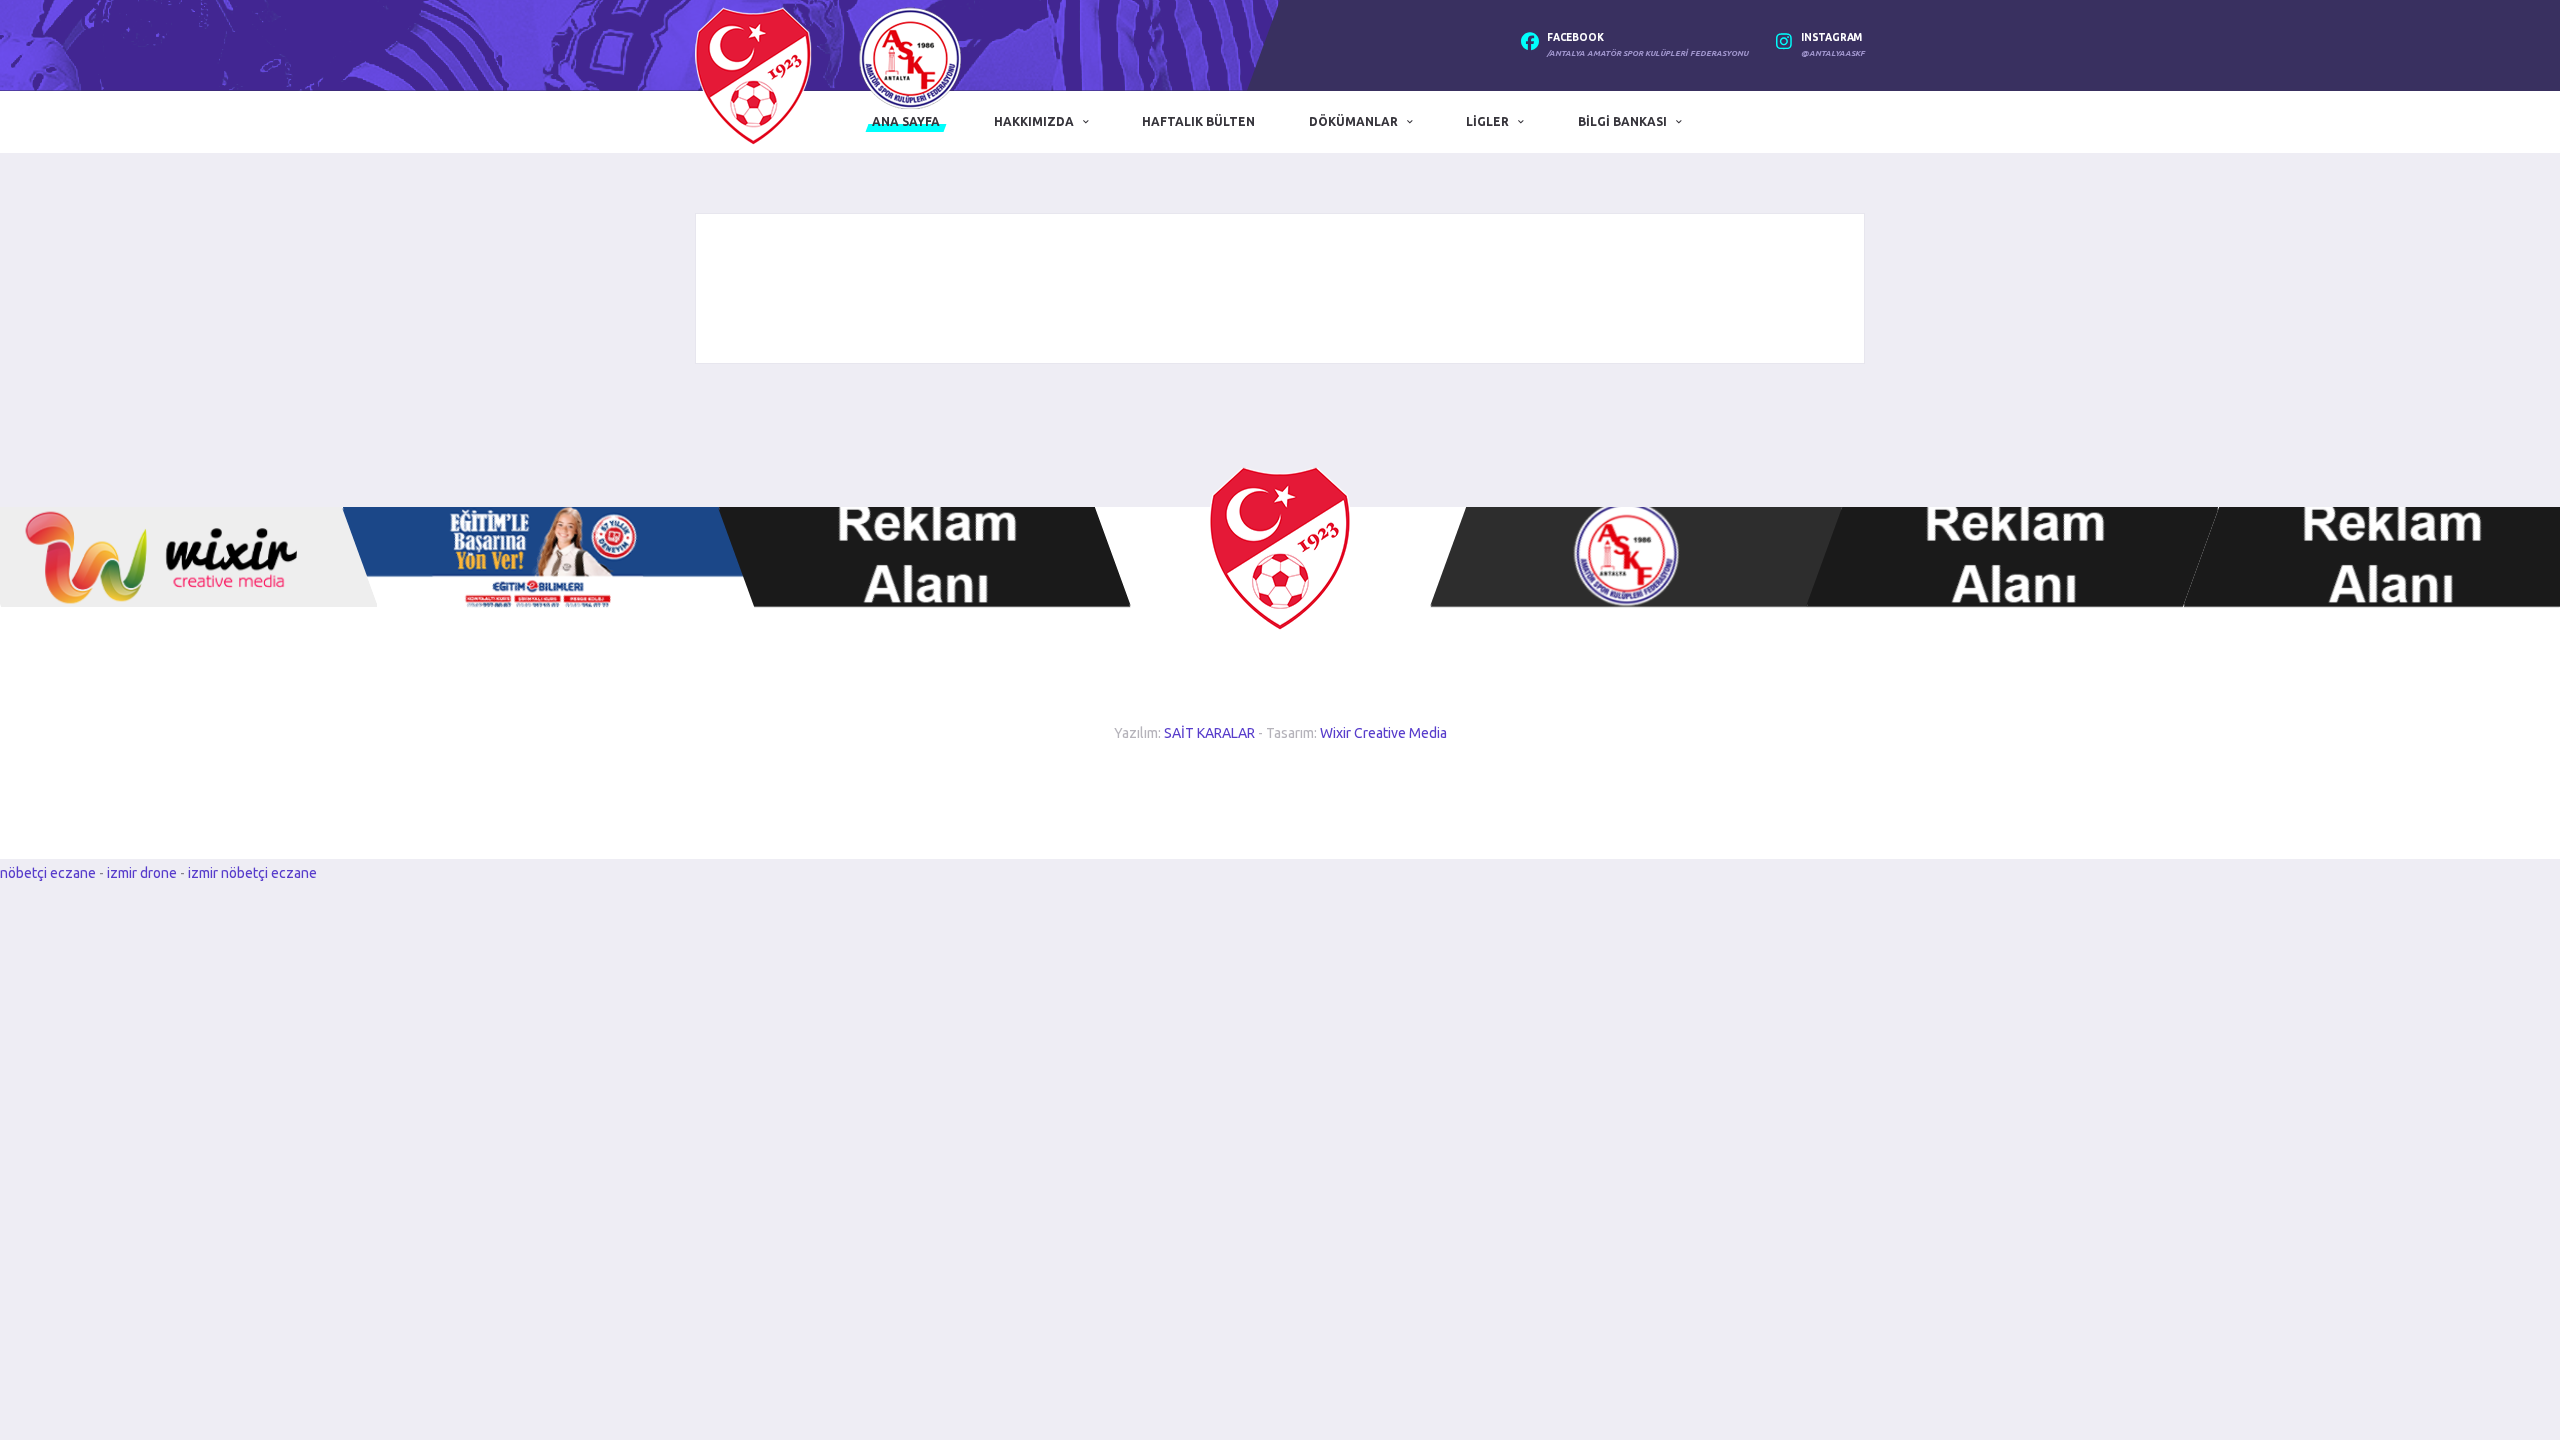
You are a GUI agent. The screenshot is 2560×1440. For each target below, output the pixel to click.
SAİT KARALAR (1209, 733)
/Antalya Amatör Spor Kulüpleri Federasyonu (1647, 53)
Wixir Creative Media (1383, 733)
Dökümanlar (1353, 121)
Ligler (1487, 121)
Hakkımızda (1034, 121)
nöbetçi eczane (48, 873)
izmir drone (142, 873)
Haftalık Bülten (1198, 121)
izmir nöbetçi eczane (252, 873)
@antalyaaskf (1833, 53)
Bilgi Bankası (1622, 121)
